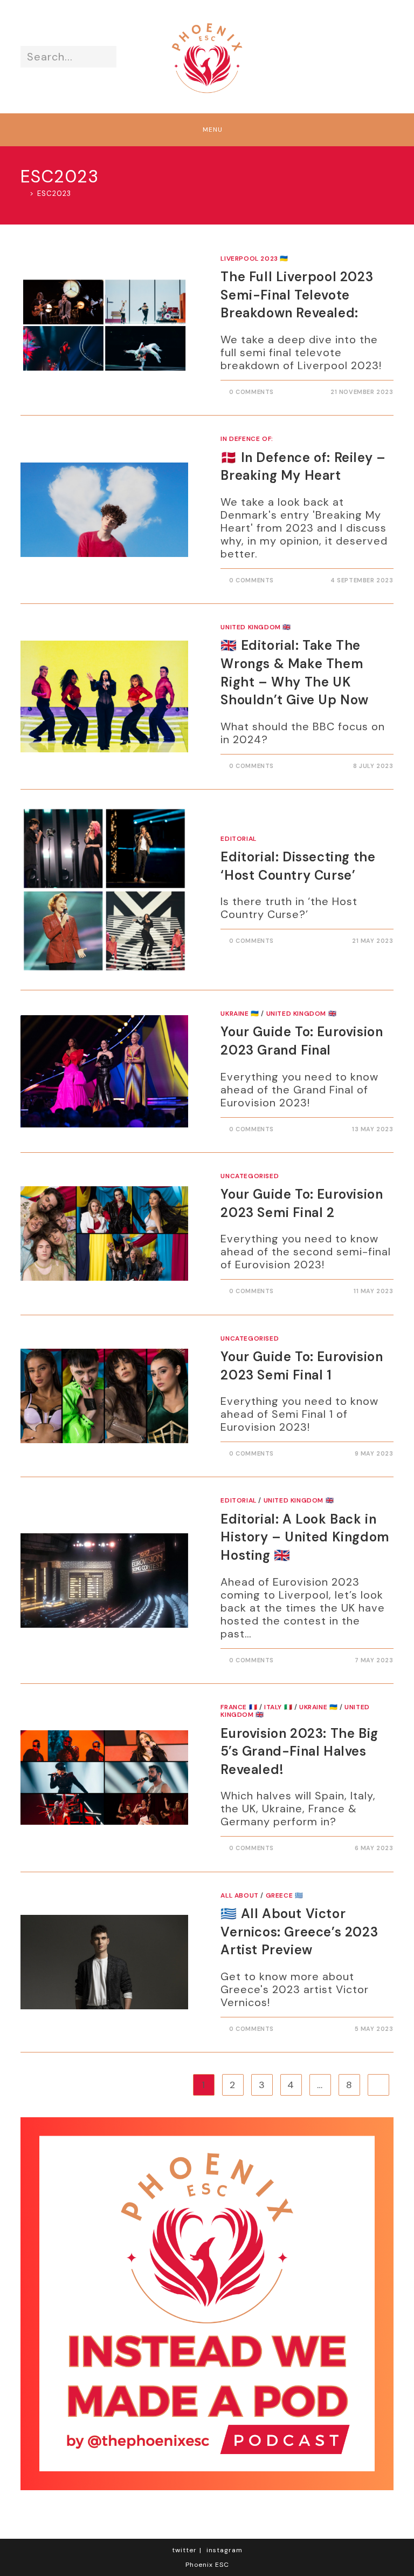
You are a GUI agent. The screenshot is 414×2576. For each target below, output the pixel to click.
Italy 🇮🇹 (278, 1707)
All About (239, 1895)
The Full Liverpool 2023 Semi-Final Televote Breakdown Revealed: (297, 295)
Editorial (238, 839)
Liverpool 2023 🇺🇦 (254, 259)
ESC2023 (54, 193)
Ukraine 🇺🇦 (240, 1014)
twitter (184, 2550)
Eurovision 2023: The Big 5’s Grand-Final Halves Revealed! (299, 1751)
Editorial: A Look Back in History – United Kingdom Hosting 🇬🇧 (305, 1537)
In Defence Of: (247, 439)
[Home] (23, 193)
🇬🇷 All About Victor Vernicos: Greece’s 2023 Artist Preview (299, 1932)
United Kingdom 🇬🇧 (256, 627)
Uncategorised (250, 1176)
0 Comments (251, 392)
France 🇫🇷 (239, 1707)
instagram (225, 2550)
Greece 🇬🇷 (285, 1895)
